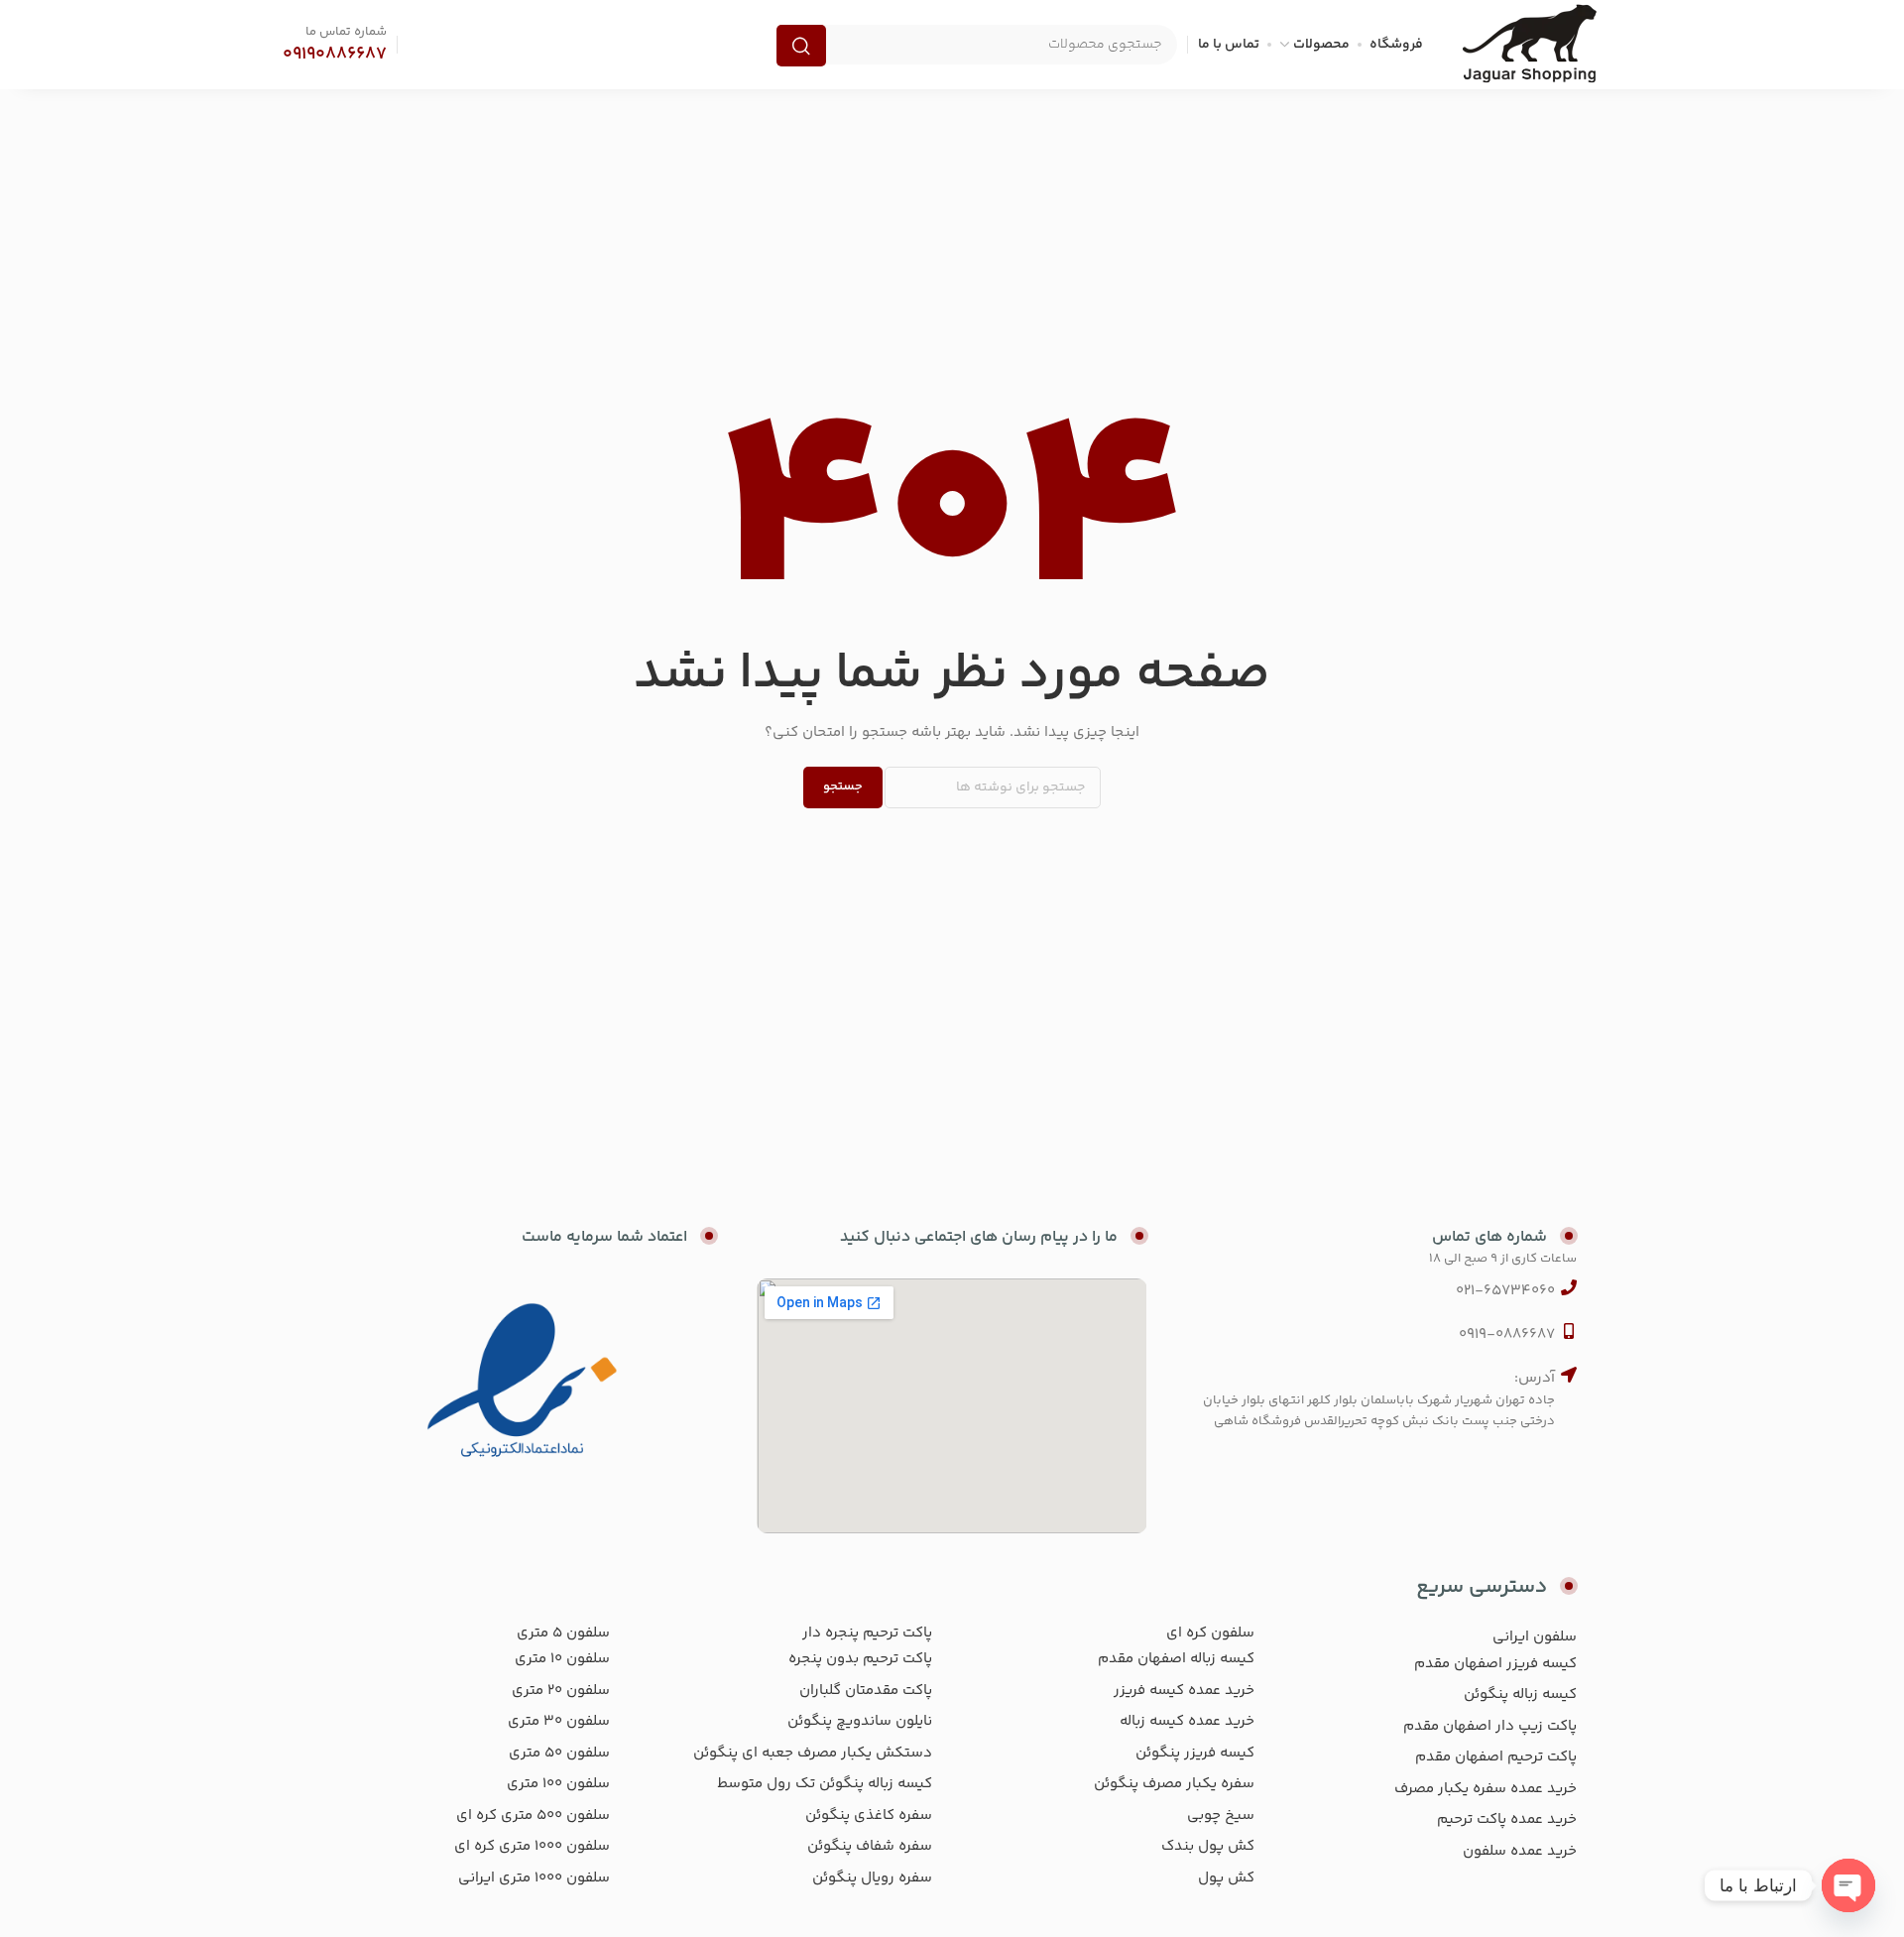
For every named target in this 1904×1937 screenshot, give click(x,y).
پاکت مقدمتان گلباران (866, 1691)
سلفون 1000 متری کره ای (532, 1846)
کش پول (1226, 1878)
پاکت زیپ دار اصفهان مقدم (1490, 1726)
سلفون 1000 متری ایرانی (534, 1878)
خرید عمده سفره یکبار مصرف (1486, 1789)
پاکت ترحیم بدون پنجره (860, 1659)
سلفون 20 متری (561, 1691)
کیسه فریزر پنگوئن (1195, 1753)
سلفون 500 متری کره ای (533, 1816)
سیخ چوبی (1221, 1816)
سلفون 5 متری (563, 1633)
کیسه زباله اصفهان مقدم (1176, 1659)
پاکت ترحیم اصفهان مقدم (1496, 1757)
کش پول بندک (1208, 1846)
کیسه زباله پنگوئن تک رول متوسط (825, 1784)
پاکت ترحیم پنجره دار (867, 1633)
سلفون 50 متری (559, 1753)
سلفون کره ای (1210, 1633)
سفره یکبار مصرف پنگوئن (1174, 1784)
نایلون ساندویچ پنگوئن (860, 1721)
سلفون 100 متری (558, 1784)
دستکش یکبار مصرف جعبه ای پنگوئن (813, 1753)
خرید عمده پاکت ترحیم (1507, 1819)
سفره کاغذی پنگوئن (869, 1816)
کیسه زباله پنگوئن (1520, 1695)
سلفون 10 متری (562, 1659)
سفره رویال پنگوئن (872, 1878)
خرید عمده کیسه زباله (1187, 1721)
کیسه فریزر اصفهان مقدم (1495, 1664)
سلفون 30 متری (559, 1721)
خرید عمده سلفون (1520, 1851)
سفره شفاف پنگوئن (870, 1846)
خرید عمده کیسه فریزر (1184, 1691)
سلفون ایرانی (1535, 1637)
